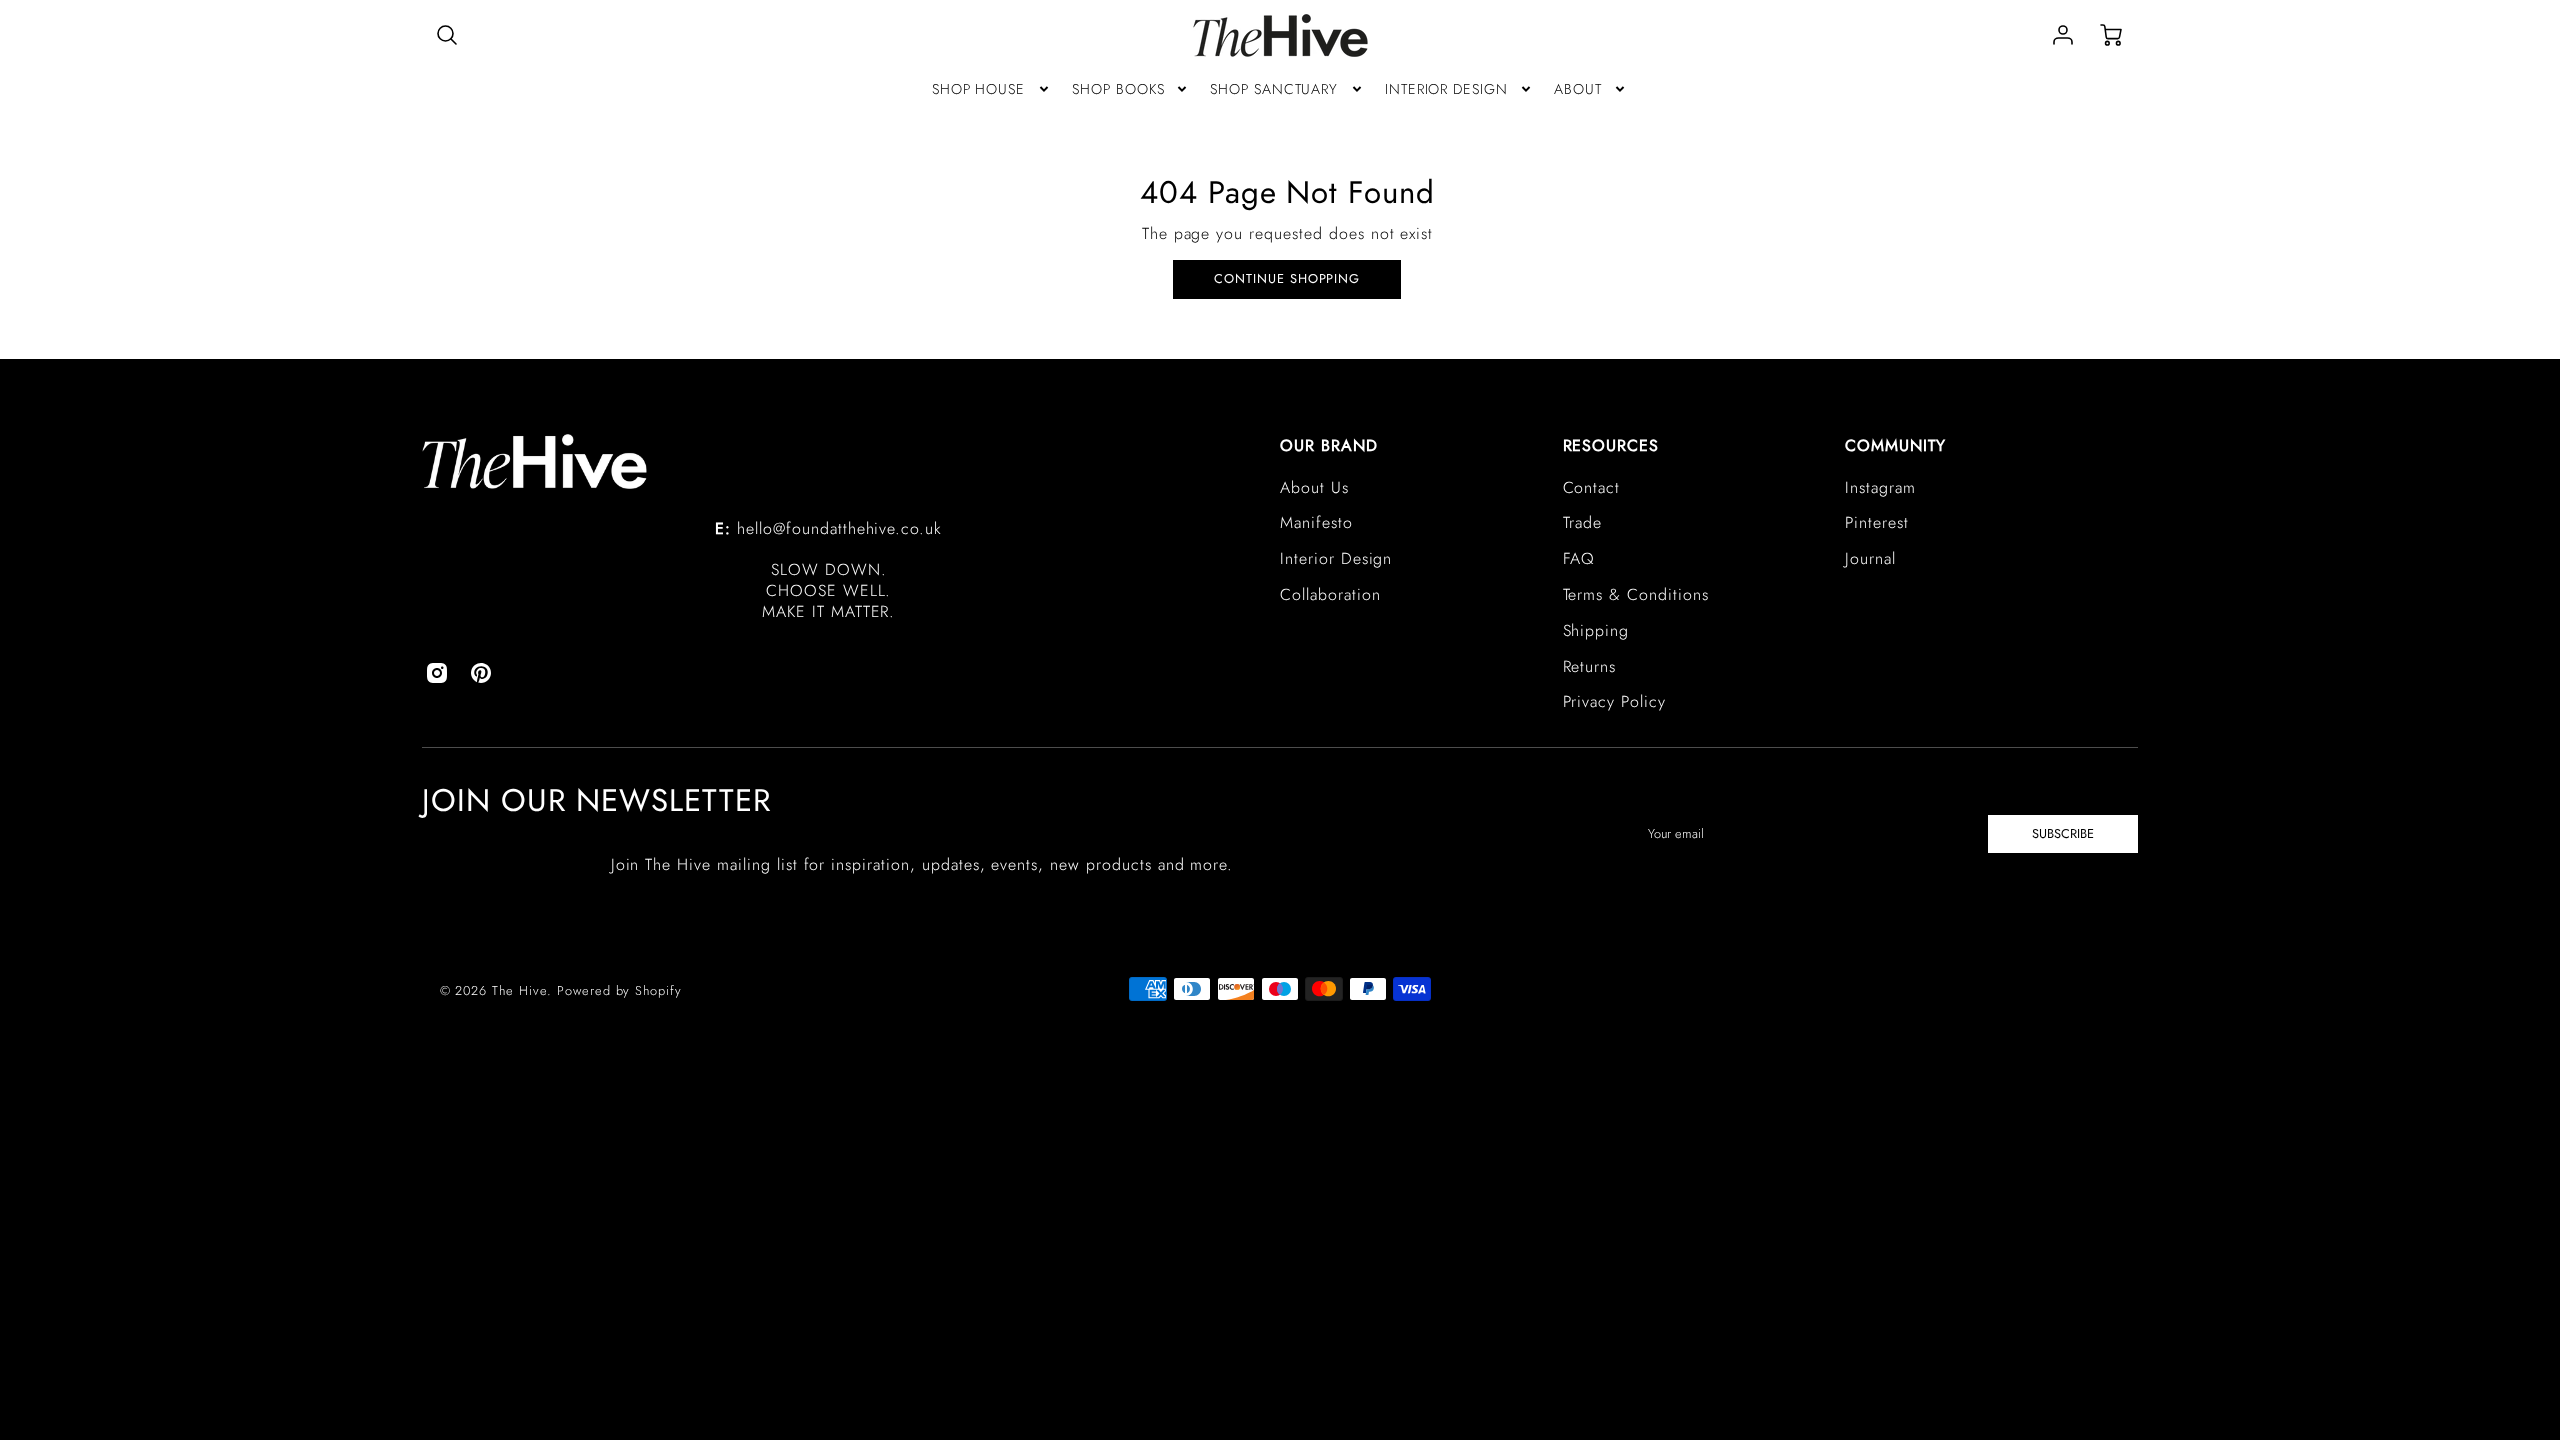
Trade (1583, 522)
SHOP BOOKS (1118, 89)
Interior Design (1336, 558)
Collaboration (1330, 594)
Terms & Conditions (1636, 594)
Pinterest (1877, 522)
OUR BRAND (1329, 445)
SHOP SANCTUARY (1274, 89)
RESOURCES (1611, 445)
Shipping (1596, 630)
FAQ (1579, 558)
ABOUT (1578, 89)
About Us (1314, 487)
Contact (1592, 487)
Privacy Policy (1614, 701)
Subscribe (2063, 833)
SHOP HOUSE (979, 89)
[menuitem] (992, 89)
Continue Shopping (1287, 278)
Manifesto (1316, 522)
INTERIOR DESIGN (1446, 89)
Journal (1870, 558)
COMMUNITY (1895, 445)
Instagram (1880, 487)
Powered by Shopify (619, 990)
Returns (1590, 666)
